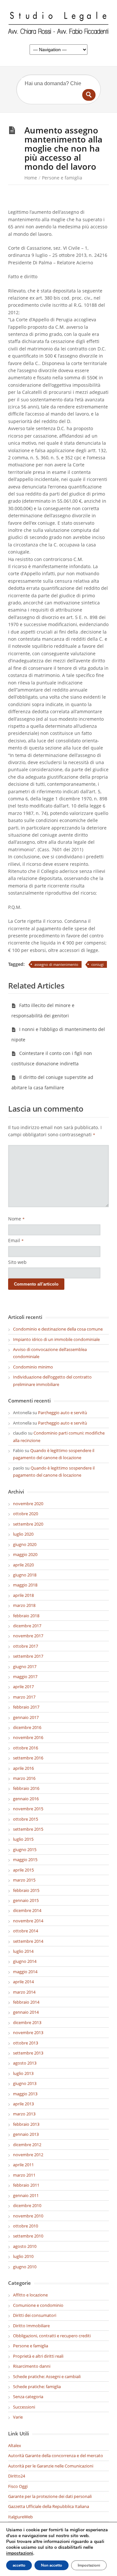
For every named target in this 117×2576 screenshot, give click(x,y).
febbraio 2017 (26, 1707)
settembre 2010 (28, 2236)
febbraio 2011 (26, 2185)
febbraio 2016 (26, 1788)
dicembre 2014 (27, 1910)
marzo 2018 (24, 1605)
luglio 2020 (23, 1534)
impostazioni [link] (20, 2553)
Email (16, 1240)
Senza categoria (28, 2397)
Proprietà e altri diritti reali (38, 2356)
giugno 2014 (25, 1961)
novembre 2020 (28, 1504)
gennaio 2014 (26, 2012)
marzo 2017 (24, 1697)
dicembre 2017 (27, 1626)
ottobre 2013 (26, 2043)
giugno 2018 (25, 1575)
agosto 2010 (25, 2246)
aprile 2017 (23, 1687)
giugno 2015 (25, 1849)
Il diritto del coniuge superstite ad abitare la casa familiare (52, 1082)
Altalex (15, 2445)
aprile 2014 (23, 1982)
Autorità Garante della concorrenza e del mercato (56, 2456)
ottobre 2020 (26, 1514)
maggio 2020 (25, 1554)
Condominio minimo (33, 1367)
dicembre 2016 (27, 1727)
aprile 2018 (23, 1595)
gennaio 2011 (26, 2195)
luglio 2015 (23, 1839)
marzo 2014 (24, 1992)
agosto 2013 (25, 2063)
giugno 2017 (25, 1666)
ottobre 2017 (26, 1646)
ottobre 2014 (26, 1931)
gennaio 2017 (26, 1717)
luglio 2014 (23, 1951)
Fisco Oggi (18, 2486)
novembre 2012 (28, 2155)
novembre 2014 (28, 1921)
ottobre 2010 (26, 2226)
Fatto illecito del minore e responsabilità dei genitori (43, 1010)
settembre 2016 (28, 1758)
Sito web (17, 1262)
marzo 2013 (24, 2114)
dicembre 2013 (27, 2022)
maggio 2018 (25, 1585)
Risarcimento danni (32, 2366)
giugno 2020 (25, 1544)
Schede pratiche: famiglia (37, 2387)
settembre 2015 (28, 1829)
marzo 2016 (24, 1778)
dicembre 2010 (27, 2205)
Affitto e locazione (30, 2295)
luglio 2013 (23, 2073)
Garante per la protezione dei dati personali (50, 2496)
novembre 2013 (28, 2032)
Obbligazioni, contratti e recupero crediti (52, 2336)
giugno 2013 (25, 2083)
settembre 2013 (28, 2053)
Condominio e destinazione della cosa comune (58, 1329)
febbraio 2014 (26, 2002)
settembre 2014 (28, 1941)
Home (31, 178)
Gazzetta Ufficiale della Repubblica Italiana (49, 2506)
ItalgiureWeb (20, 2517)
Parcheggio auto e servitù (63, 1413)
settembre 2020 (28, 1524)
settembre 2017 (28, 1656)
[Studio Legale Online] (58, 24)
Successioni (24, 2407)
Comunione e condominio (38, 2305)
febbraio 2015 (26, 1890)
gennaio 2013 (26, 2134)
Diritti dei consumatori (35, 2315)
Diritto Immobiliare (31, 2326)
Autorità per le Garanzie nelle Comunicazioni (51, 2466)
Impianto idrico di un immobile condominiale (56, 1339)
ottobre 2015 (26, 1819)
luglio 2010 (23, 2256)
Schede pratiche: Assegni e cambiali (47, 2376)
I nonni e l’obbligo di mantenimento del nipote (58, 1034)
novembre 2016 (28, 1737)
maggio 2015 (25, 1860)
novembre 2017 (28, 1636)
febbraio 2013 (26, 2124)
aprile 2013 (23, 2104)
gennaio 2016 (26, 1799)
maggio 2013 (25, 2094)
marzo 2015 (24, 1880)
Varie (18, 2417)
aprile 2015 (23, 1870)
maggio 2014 (25, 1972)
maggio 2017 (25, 1677)
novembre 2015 (28, 1809)
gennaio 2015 (26, 1900)
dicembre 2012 (27, 2145)
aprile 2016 (23, 1768)
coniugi (97, 964)
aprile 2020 (23, 1565)
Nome (16, 1219)
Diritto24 (17, 2476)
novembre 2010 (28, 2216)
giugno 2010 (25, 2267)
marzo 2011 (24, 2175)
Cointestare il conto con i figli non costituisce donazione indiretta (52, 1058)
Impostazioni (89, 2565)
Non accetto (52, 2565)
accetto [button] (19, 2565)
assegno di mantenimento (56, 964)
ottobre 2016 (26, 1748)
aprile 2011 (23, 2165)
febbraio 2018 (26, 1616)
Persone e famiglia (62, 178)
